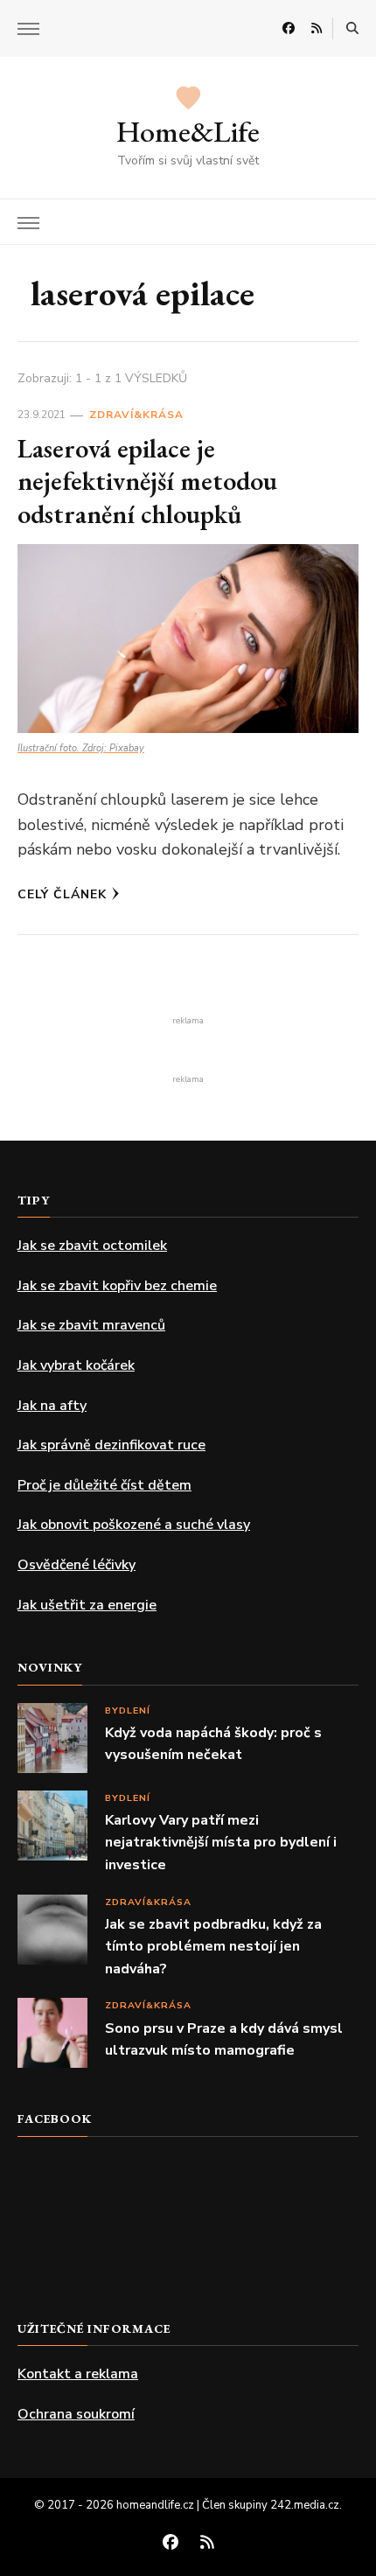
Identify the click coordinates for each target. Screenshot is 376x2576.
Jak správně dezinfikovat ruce (111, 1445)
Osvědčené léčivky (77, 1565)
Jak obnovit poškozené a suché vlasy (134, 1525)
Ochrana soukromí (76, 2414)
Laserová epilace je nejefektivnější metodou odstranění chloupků (147, 481)
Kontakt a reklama (78, 2374)
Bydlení (128, 1710)
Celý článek (62, 894)
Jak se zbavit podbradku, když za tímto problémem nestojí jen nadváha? (213, 1947)
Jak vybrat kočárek (76, 1365)
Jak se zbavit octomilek (92, 1246)
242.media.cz (305, 2505)
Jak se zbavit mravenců (91, 1325)
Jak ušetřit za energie (87, 1605)
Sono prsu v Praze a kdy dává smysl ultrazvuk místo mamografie (224, 2040)
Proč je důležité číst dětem (104, 1485)
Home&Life (188, 131)
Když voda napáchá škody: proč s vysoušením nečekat (213, 1744)
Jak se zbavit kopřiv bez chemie (117, 1286)
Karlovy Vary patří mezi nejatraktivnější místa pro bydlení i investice (221, 1843)
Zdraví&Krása (136, 415)
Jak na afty (52, 1406)
